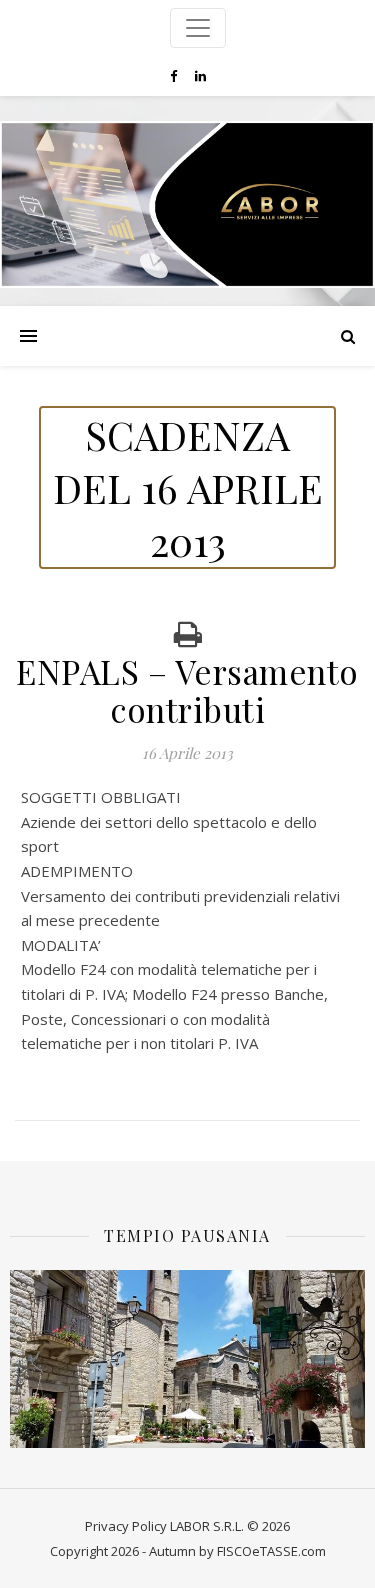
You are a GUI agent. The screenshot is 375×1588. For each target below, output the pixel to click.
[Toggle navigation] (198, 28)
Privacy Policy (126, 1526)
